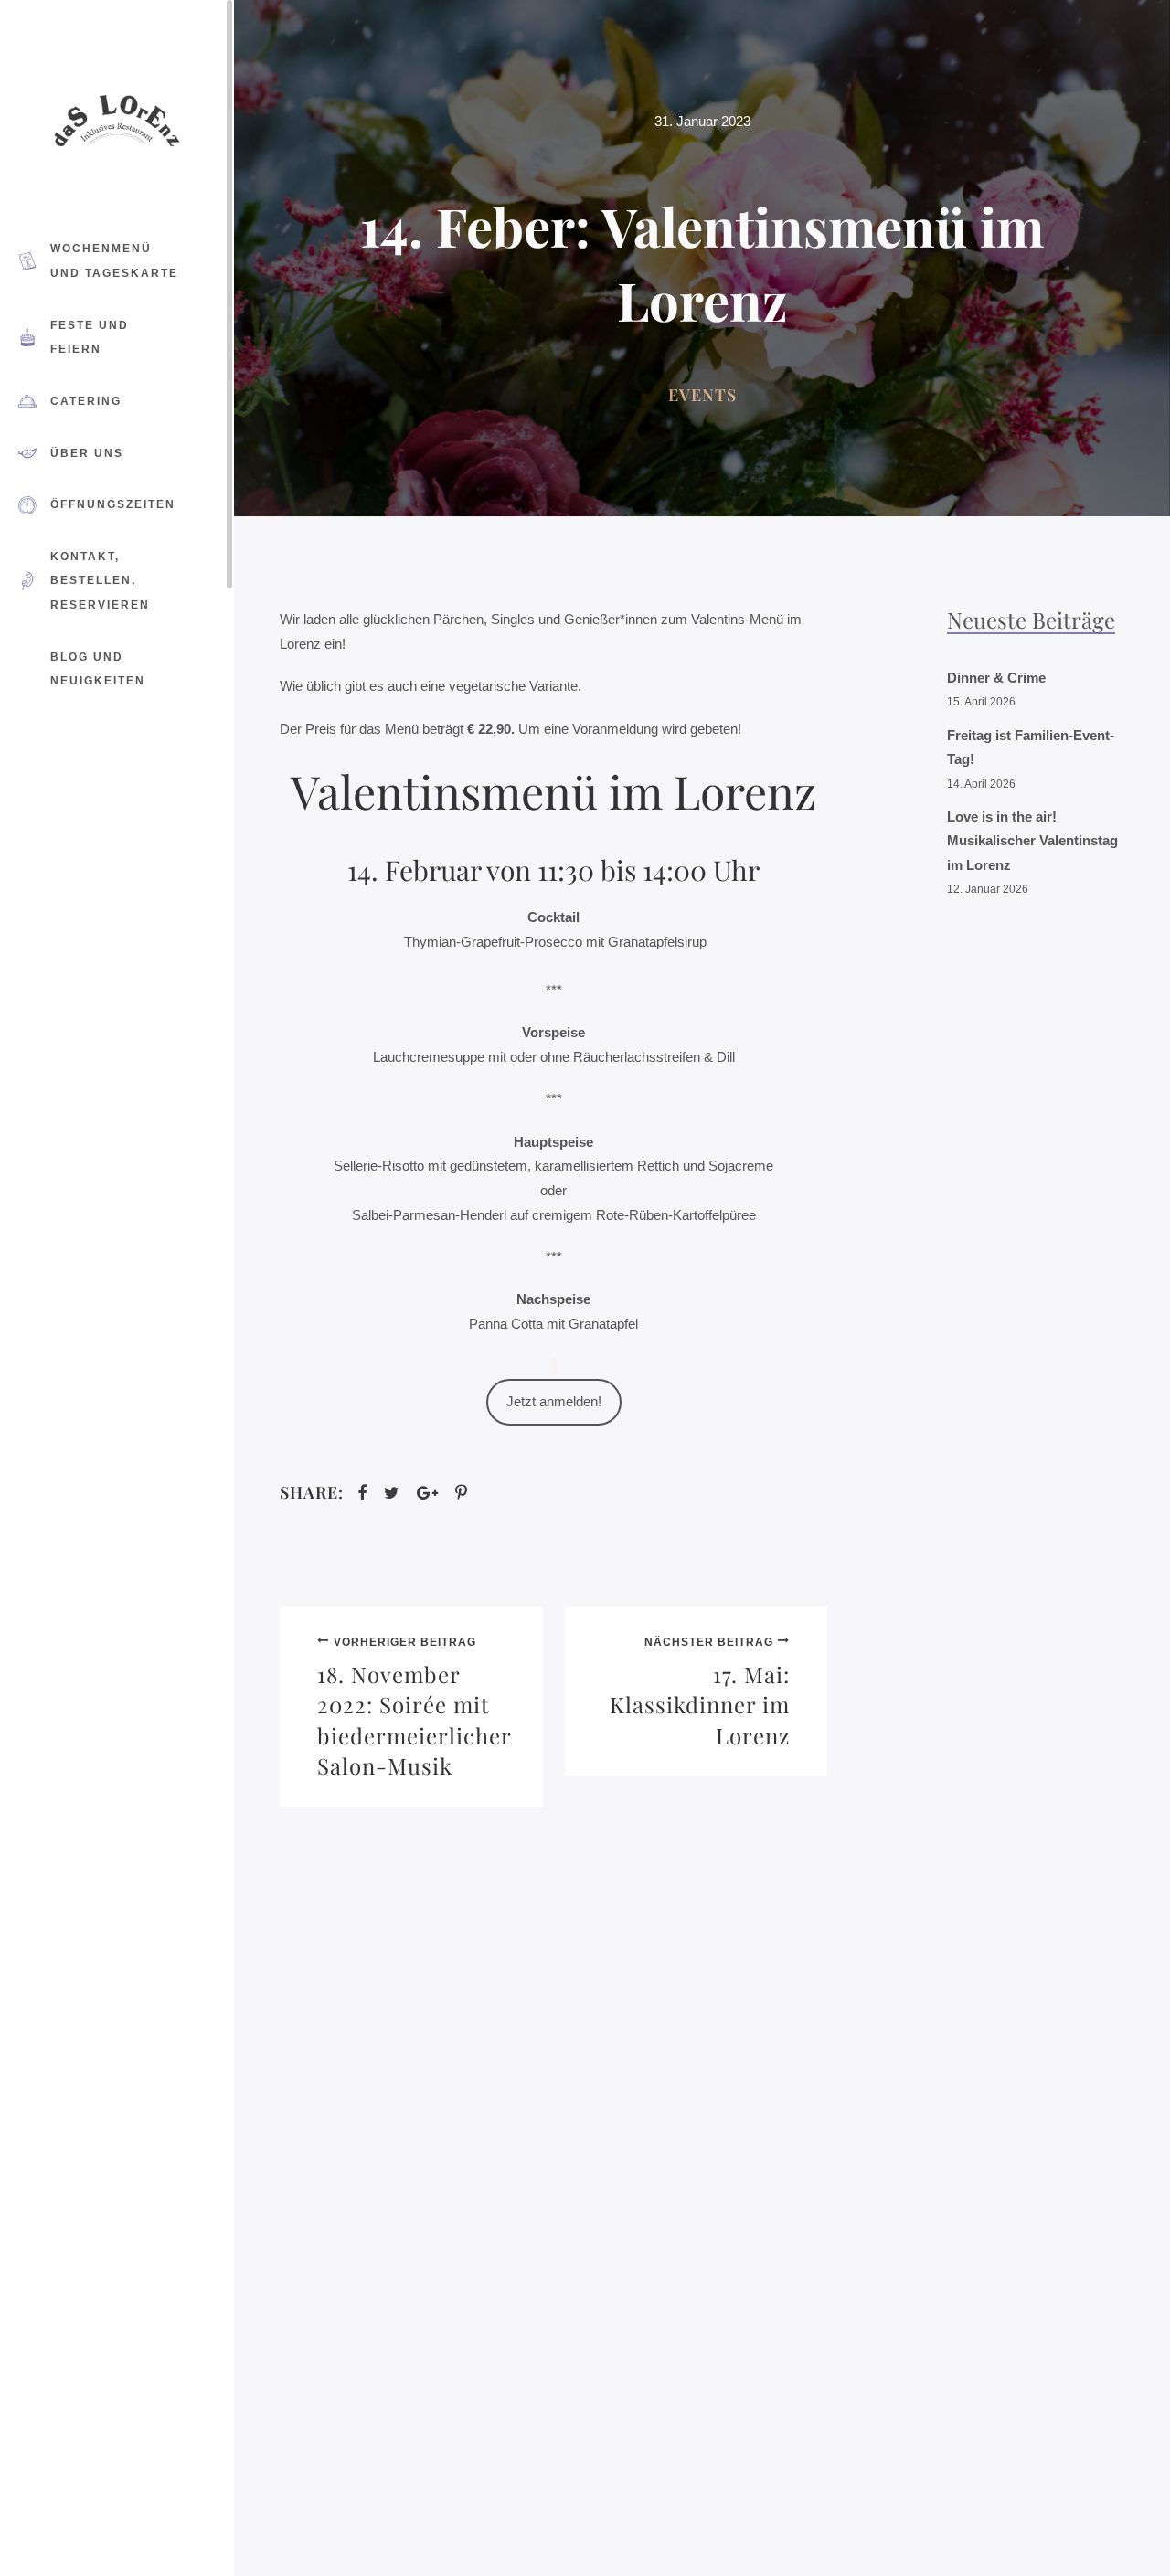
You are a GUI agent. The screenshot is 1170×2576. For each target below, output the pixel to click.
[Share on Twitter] (392, 1495)
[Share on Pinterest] (461, 1495)
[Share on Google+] (427, 1495)
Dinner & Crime (996, 678)
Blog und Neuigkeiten (98, 669)
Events (702, 395)
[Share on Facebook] (362, 1495)
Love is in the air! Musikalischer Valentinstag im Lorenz (1032, 841)
